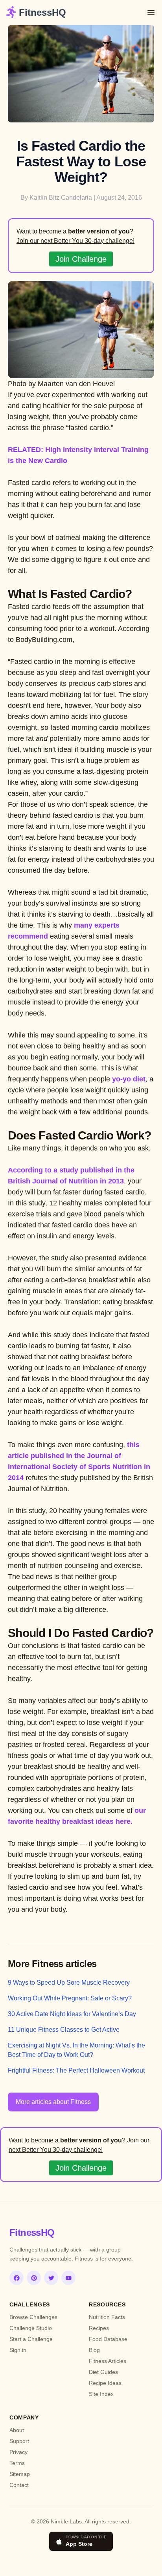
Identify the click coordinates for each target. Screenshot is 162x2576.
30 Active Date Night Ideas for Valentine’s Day (72, 2014)
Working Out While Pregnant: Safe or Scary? (70, 1998)
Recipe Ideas (105, 2383)
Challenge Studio (31, 2328)
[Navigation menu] (151, 13)
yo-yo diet (129, 1079)
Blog (94, 2350)
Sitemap (20, 2474)
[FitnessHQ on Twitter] (51, 2278)
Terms (17, 2463)
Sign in (18, 2350)
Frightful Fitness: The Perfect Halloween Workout (76, 2070)
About (17, 2430)
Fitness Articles (108, 2361)
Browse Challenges (33, 2317)
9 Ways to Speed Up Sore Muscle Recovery (69, 1983)
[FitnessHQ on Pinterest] (34, 2278)
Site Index (101, 2394)
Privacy (18, 2452)
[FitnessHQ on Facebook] (17, 2278)
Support (19, 2441)
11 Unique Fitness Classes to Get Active (64, 2030)
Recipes (99, 2328)
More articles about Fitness (53, 2102)
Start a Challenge (31, 2339)
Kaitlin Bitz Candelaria (61, 198)
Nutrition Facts (107, 2317)
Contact (19, 2485)
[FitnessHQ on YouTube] (68, 2278)
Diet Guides (103, 2372)
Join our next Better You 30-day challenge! (75, 241)
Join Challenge (81, 259)
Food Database (108, 2339)
